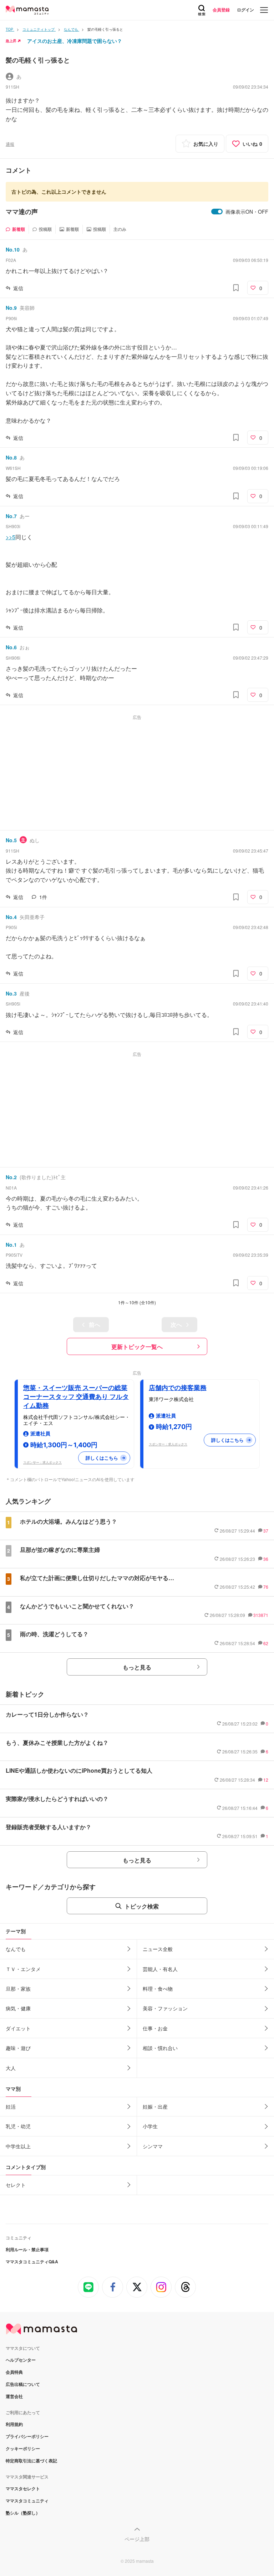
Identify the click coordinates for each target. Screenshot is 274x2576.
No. (13, 249)
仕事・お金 (155, 2028)
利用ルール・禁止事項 (27, 2249)
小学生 (150, 2126)
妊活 (11, 2106)
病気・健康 (18, 2008)
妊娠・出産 (155, 2106)
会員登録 (221, 10)
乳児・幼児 (18, 2126)
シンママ (153, 2146)
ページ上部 (137, 2539)
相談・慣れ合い (160, 2048)
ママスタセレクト (23, 2488)
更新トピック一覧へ (137, 1347)
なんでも (16, 1949)
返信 (18, 288)
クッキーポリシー (23, 2448)
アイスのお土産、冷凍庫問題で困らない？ (75, 41)
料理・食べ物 (158, 1989)
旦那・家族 (18, 1989)
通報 (10, 144)
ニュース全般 (158, 1949)
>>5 (11, 537)
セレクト (16, 2185)
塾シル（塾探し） (23, 2513)
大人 (11, 2068)
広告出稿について (23, 2384)
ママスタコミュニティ (27, 2501)
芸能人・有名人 (160, 1969)
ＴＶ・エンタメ (23, 1969)
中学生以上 (18, 2146)
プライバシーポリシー (27, 2436)
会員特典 (14, 2372)
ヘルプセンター (21, 2360)
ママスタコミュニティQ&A (32, 2262)
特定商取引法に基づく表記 (31, 2461)
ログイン (245, 10)
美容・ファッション (165, 2008)
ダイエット (18, 2028)
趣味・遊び (18, 2048)
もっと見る (137, 1667)
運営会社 (14, 2396)
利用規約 (14, 2424)
